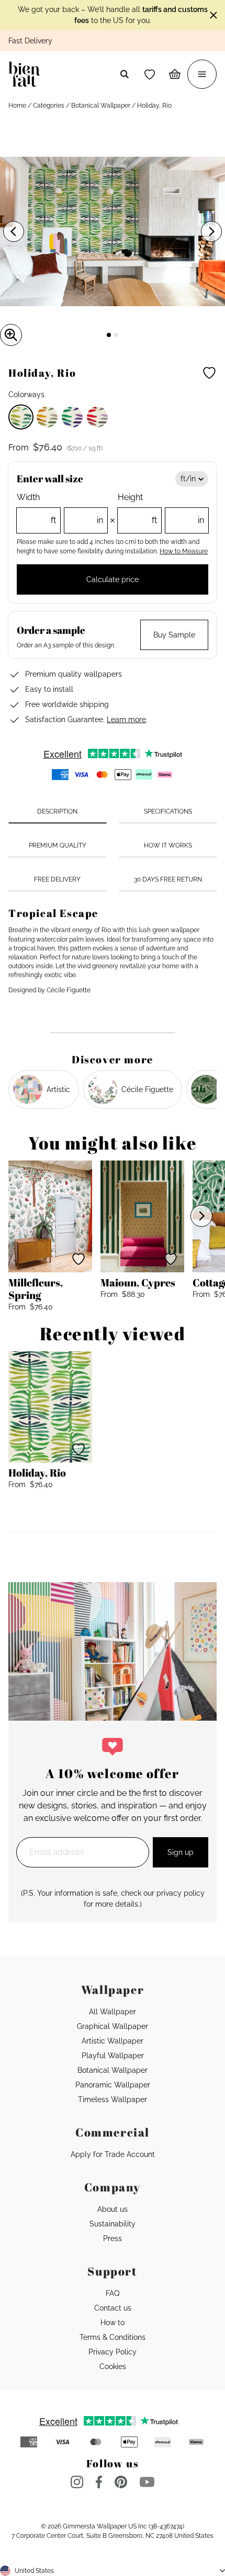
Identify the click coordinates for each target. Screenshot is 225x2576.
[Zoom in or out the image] (11, 335)
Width (60, 509)
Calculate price (113, 579)
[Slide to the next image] (211, 231)
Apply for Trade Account (113, 2154)
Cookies (113, 2366)
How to (113, 2323)
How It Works (168, 845)
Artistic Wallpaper (113, 2041)
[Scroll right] (201, 1216)
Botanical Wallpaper (101, 106)
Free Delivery (57, 879)
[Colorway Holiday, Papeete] (97, 417)
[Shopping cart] (175, 74)
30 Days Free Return (168, 879)
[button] (150, 74)
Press (113, 2238)
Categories (49, 106)
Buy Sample (174, 635)
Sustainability (113, 2224)
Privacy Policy (113, 2352)
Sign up (181, 1852)
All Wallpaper (113, 2012)
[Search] (125, 74)
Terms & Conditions (113, 2337)
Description (57, 811)
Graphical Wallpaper (113, 2026)
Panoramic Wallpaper (113, 2085)
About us (113, 2209)
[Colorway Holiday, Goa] (47, 417)
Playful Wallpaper (113, 2056)
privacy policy (181, 1893)
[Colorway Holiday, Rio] (21, 417)
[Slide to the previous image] (14, 231)
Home (17, 106)
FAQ (113, 2293)
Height (161, 509)
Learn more (126, 720)
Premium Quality (58, 845)
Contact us (113, 2308)
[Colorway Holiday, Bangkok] (72, 417)
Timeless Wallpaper (113, 2099)
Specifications (168, 811)
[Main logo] (26, 74)
